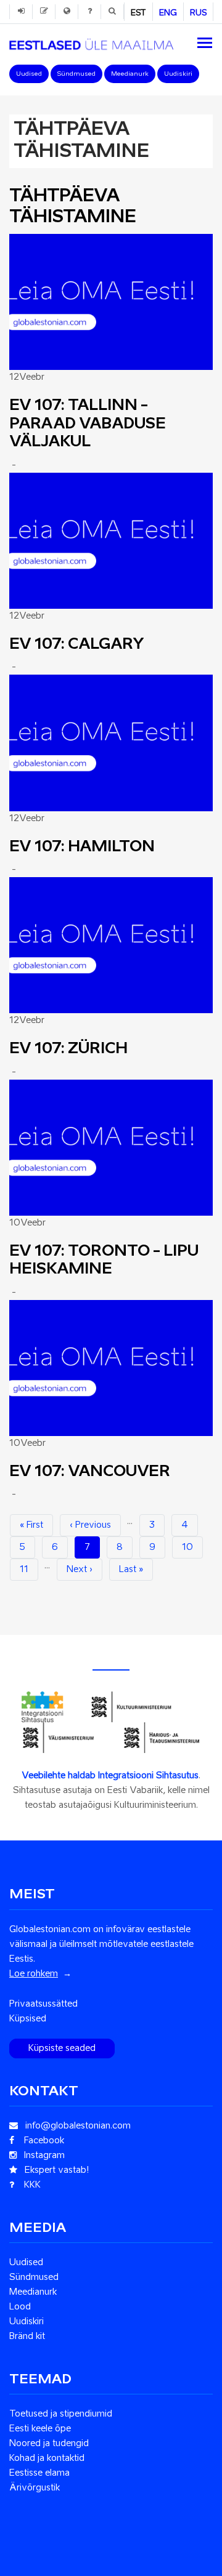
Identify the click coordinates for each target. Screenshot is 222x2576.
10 (192, 1547)
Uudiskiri (178, 74)
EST (138, 13)
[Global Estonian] (91, 41)
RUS (198, 13)
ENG (168, 13)
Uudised (29, 74)
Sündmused (76, 74)
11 (29, 1570)
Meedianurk (130, 74)
